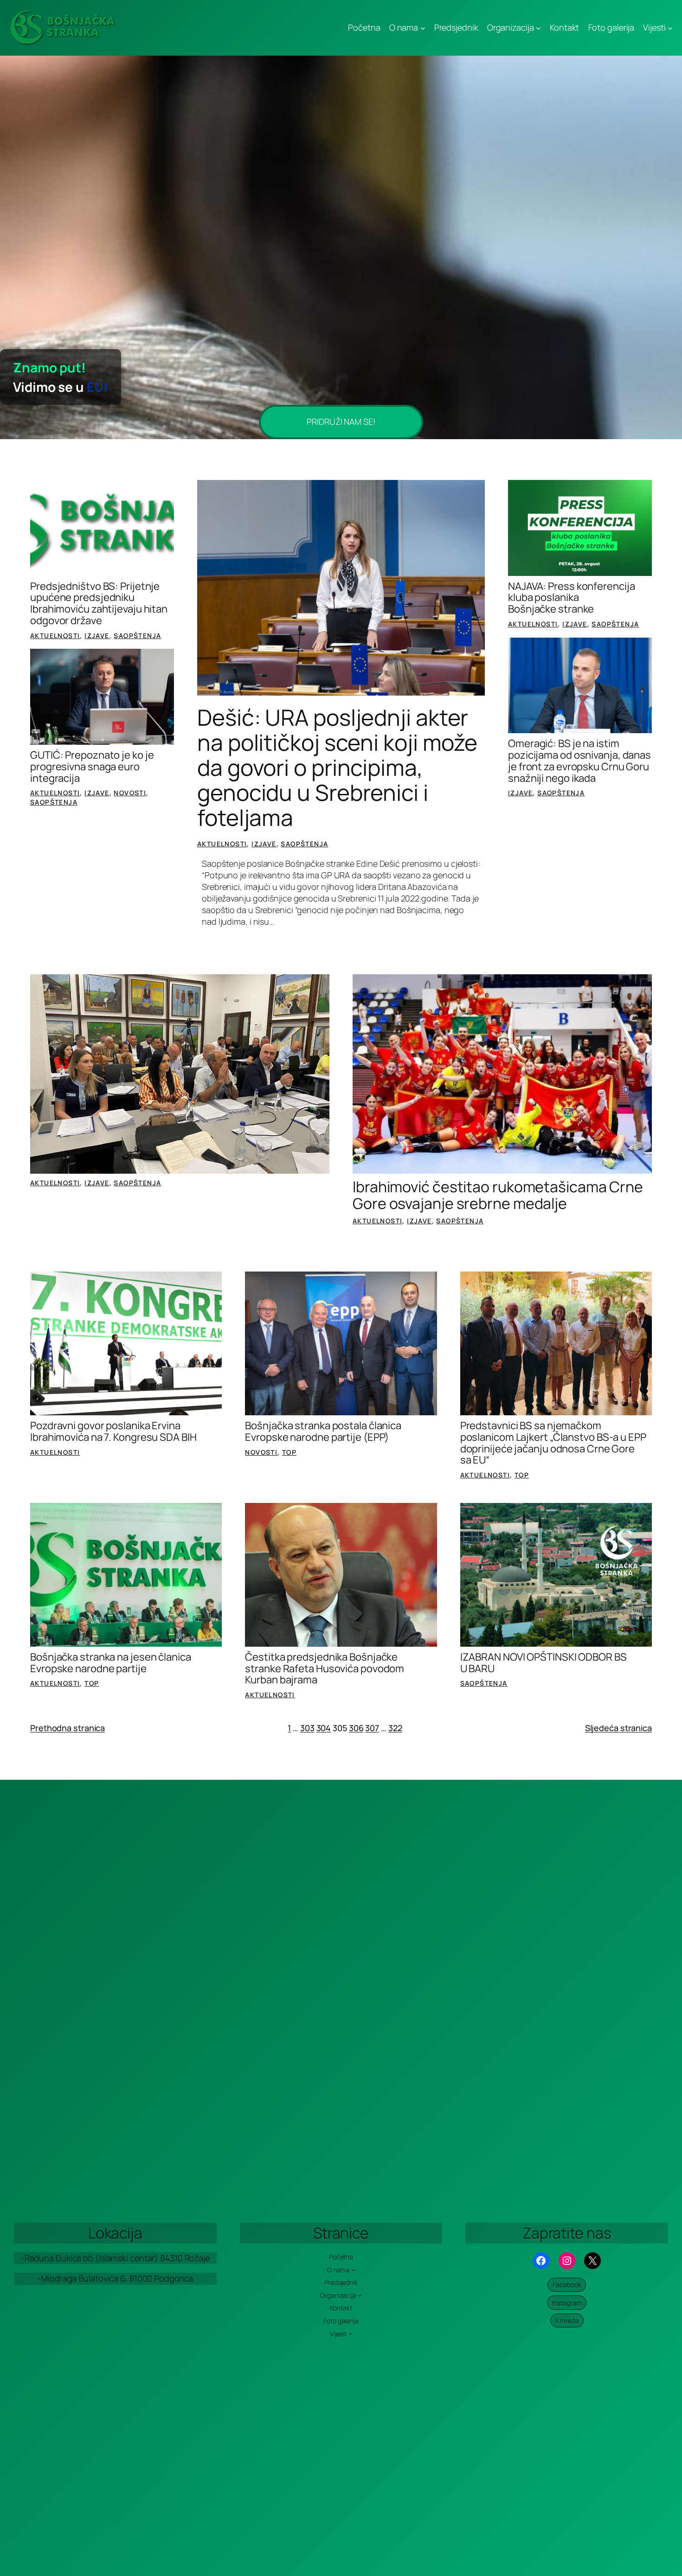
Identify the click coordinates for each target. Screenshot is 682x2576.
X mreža (567, 2320)
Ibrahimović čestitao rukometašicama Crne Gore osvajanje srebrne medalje (498, 1195)
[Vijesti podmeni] (670, 28)
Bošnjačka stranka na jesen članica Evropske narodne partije (111, 1663)
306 (356, 1728)
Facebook (567, 2285)
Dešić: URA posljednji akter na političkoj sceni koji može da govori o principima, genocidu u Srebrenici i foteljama (337, 767)
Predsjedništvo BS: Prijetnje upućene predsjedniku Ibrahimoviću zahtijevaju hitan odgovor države (99, 604)
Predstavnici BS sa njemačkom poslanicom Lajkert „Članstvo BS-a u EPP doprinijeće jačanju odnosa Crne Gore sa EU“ (553, 1443)
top (289, 1452)
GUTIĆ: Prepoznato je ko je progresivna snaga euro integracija (92, 767)
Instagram (567, 2303)
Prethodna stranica (68, 1728)
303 (307, 1728)
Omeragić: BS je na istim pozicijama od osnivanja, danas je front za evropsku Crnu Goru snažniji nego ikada (579, 761)
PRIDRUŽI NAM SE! (341, 422)
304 (324, 1728)
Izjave (97, 636)
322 (395, 1728)
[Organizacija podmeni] (538, 28)
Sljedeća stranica (618, 1728)
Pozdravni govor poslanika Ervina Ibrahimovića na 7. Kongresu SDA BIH (113, 1432)
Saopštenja (137, 636)
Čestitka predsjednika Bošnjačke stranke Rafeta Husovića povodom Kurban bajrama (325, 1668)
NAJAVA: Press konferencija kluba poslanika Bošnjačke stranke (571, 598)
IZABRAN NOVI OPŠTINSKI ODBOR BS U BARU (544, 1663)
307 (372, 1728)
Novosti (130, 793)
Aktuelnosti (55, 636)
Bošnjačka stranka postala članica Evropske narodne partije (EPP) (323, 1432)
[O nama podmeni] (423, 28)
